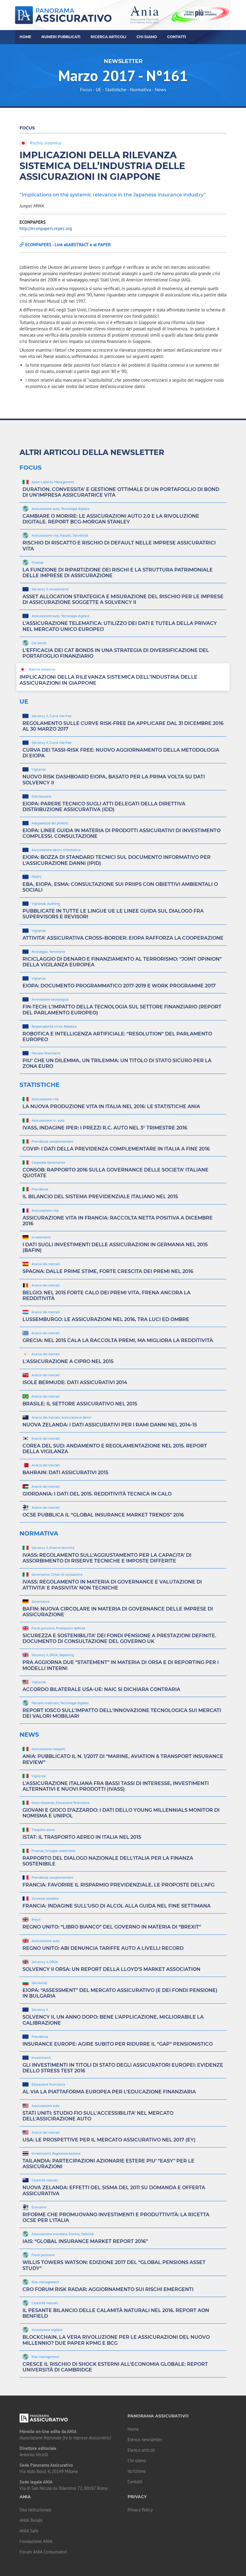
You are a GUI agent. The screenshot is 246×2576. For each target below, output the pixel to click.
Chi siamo (137, 2461)
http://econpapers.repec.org (46, 228)
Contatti (177, 37)
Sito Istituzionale (36, 2510)
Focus (86, 89)
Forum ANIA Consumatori (43, 2552)
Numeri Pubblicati (61, 37)
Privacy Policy (140, 2510)
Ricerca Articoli (108, 37)
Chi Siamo (147, 37)
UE (99, 89)
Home (25, 37)
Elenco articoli (141, 2450)
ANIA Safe (29, 2531)
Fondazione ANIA (36, 2541)
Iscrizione (137, 2471)
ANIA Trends (31, 2520)
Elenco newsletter (145, 2440)
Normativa (141, 89)
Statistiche (116, 89)
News (160, 89)
